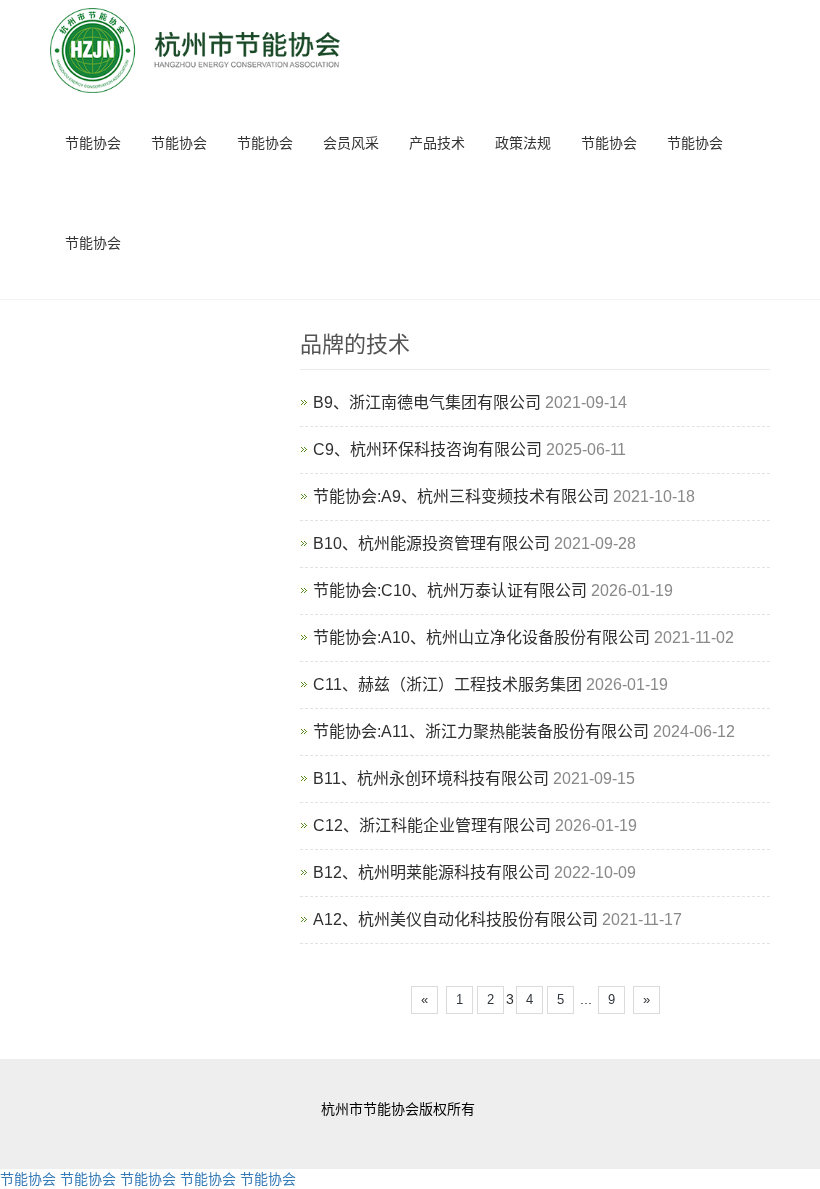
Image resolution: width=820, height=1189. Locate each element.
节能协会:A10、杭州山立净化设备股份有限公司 (481, 637)
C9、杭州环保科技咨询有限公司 (427, 449)
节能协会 (93, 143)
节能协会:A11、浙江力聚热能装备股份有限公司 (481, 731)
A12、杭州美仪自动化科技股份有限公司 (455, 919)
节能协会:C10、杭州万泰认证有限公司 (450, 590)
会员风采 (351, 143)
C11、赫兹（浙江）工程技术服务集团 (447, 684)
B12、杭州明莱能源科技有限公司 (431, 872)
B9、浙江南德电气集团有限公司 (427, 402)
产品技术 (437, 143)
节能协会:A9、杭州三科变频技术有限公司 (461, 496)
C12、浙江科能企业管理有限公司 (432, 825)
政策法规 (523, 143)
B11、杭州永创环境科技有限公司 (431, 778)
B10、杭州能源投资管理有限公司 (431, 543)
